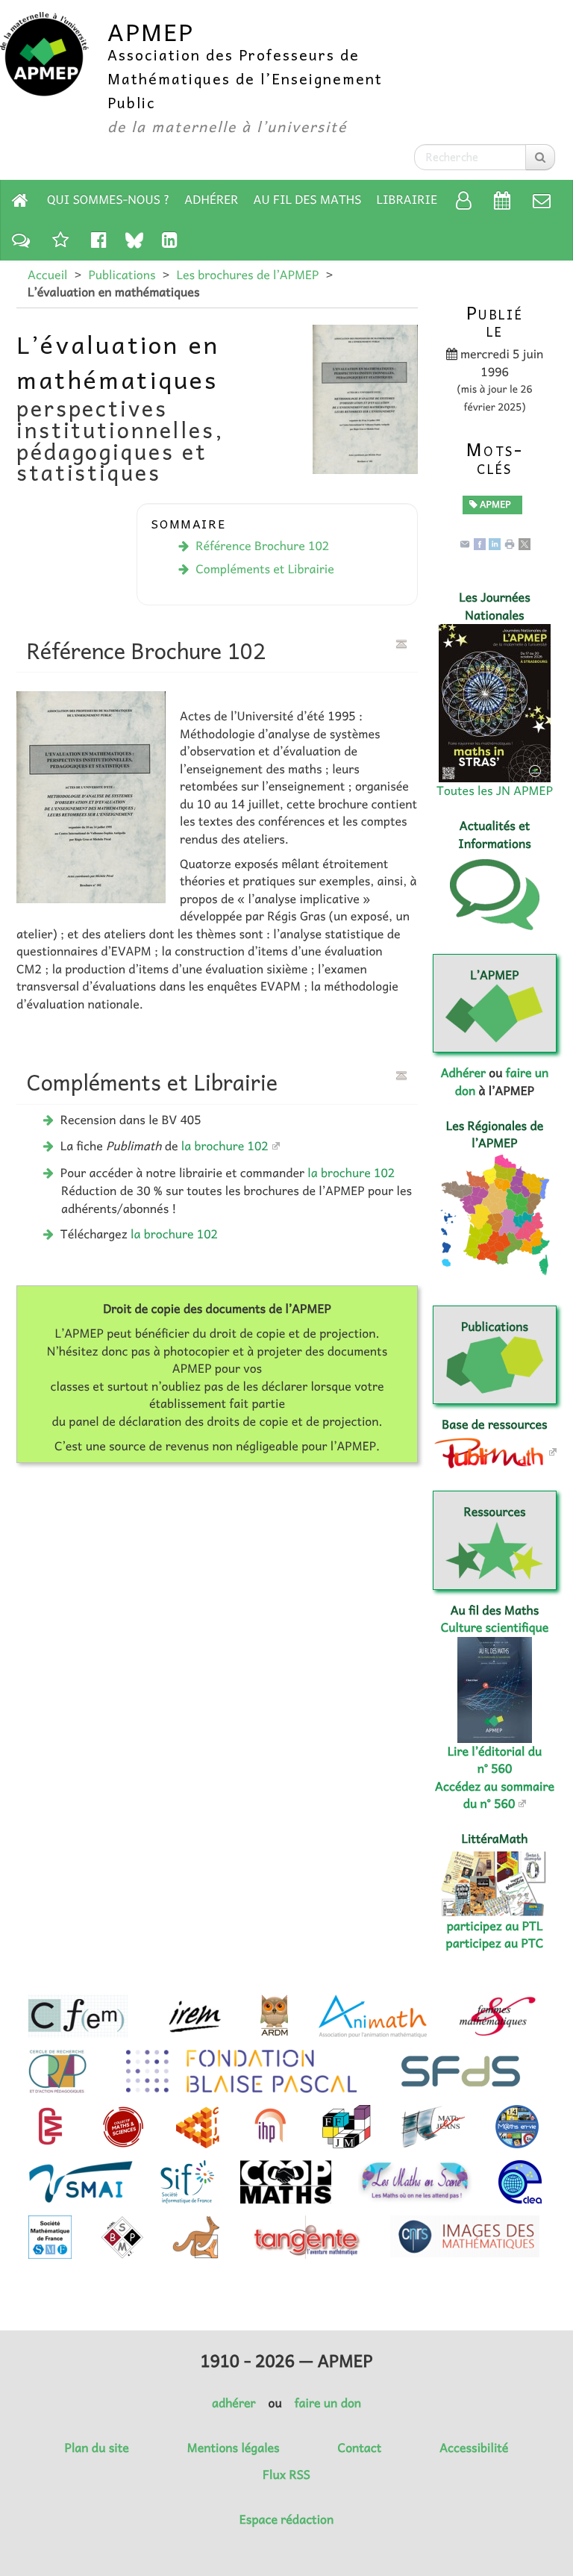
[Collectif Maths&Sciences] (123, 2127)
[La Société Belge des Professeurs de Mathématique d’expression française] (122, 2237)
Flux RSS (286, 2474)
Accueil (47, 275)
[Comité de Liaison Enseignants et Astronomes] (520, 2182)
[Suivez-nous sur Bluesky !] (134, 240)
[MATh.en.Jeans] (433, 2127)
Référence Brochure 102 (262, 546)
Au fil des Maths (308, 199)
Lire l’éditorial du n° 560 (495, 1760)
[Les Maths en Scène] (415, 2182)
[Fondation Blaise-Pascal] (241, 2071)
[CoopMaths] (286, 2182)
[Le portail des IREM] (194, 2016)
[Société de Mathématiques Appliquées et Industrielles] (81, 2182)
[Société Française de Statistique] (462, 2071)
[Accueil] (20, 200)
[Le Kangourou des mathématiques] (196, 2237)
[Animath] (373, 2016)
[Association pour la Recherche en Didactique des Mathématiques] (274, 2016)
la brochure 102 (225, 1146)
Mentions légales (234, 2448)
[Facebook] (480, 543)
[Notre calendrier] (502, 200)
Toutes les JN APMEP (495, 790)
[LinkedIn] (495, 543)
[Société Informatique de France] (187, 2182)
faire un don (328, 2403)
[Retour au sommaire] (401, 644)
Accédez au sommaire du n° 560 (495, 1795)
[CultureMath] (50, 2127)
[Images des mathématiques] (465, 2236)
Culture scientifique (495, 1627)
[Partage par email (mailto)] (465, 543)
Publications (122, 275)
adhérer (234, 2403)
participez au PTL (495, 1926)
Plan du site (97, 2448)
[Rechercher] (540, 157)
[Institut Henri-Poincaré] (271, 2127)
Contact (360, 2448)
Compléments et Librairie (265, 569)
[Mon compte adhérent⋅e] (464, 200)
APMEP (494, 504)
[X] (525, 543)
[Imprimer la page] (510, 543)
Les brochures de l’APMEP (247, 275)
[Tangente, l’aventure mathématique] (306, 2237)
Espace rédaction (286, 2519)
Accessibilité (474, 2448)
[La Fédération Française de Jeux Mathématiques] (347, 2127)
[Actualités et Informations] (21, 239)
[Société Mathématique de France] (50, 2237)
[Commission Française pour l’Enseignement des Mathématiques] (78, 2016)
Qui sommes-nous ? (108, 199)
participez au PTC (495, 1943)
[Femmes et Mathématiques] (497, 2016)
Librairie (407, 199)
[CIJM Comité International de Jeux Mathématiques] (198, 2127)
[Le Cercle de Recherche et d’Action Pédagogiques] (57, 2071)
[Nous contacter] (542, 200)
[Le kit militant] (60, 239)
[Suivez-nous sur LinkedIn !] (170, 239)
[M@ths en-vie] (517, 2127)
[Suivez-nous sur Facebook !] (99, 239)
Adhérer (211, 199)
